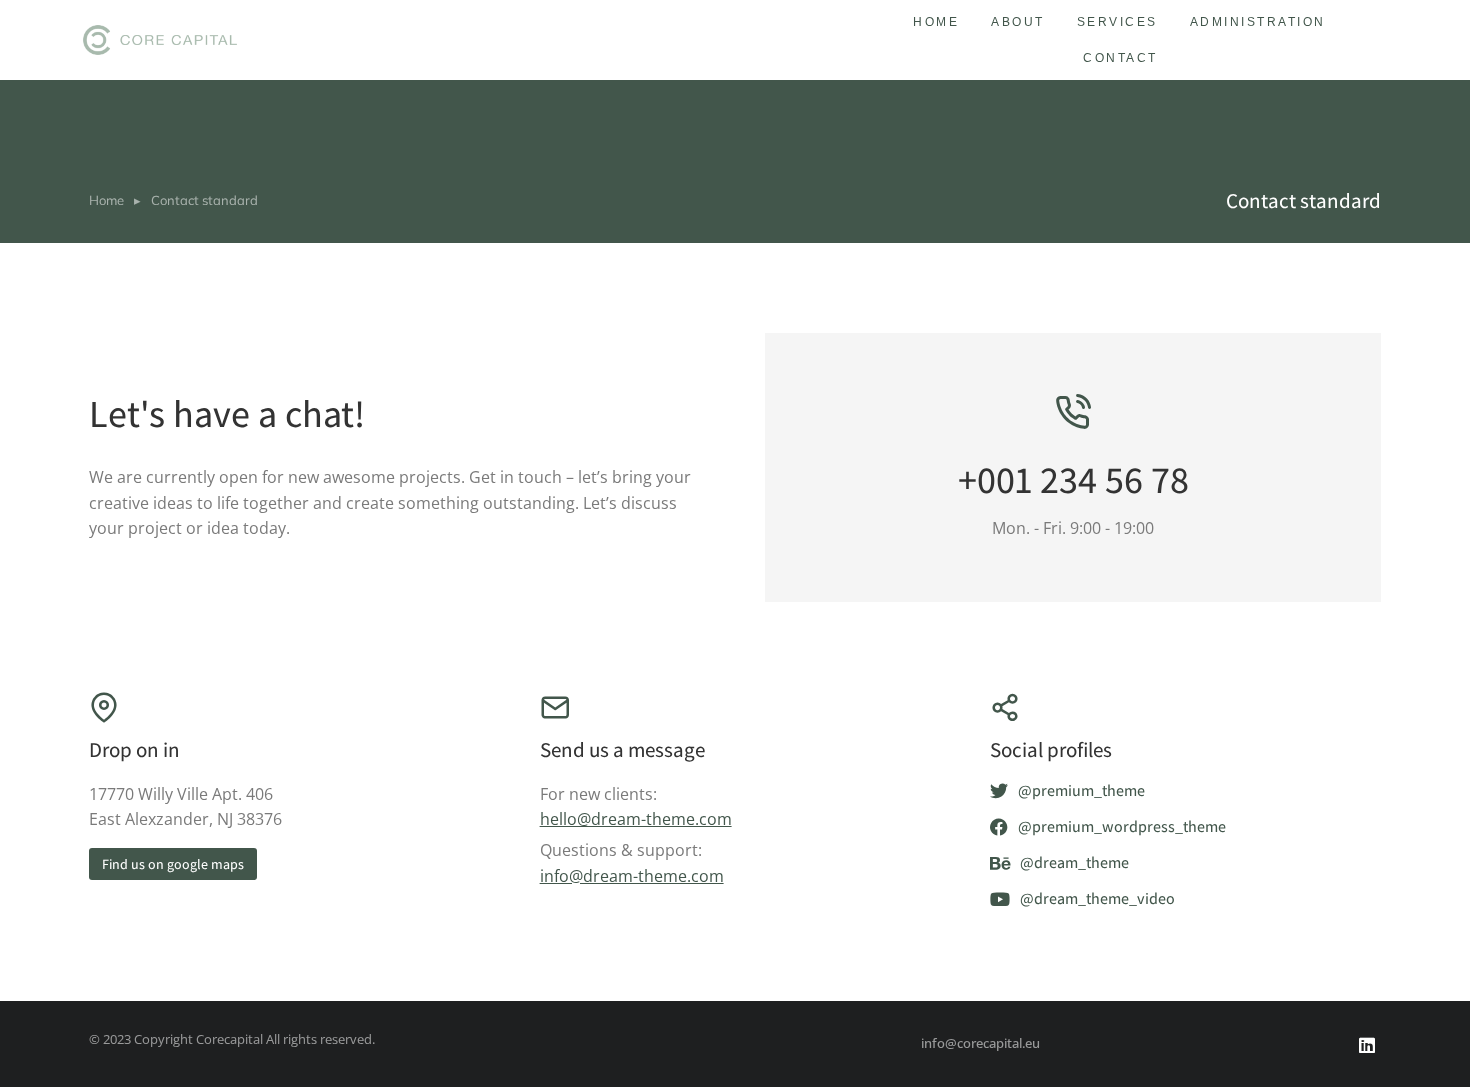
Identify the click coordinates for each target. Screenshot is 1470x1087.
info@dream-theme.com (632, 876)
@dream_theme (1074, 863)
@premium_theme (1081, 791)
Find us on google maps (173, 864)
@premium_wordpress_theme (1122, 827)
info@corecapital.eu (980, 1043)
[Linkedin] (1367, 1045)
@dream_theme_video (1097, 899)
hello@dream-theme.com (636, 819)
